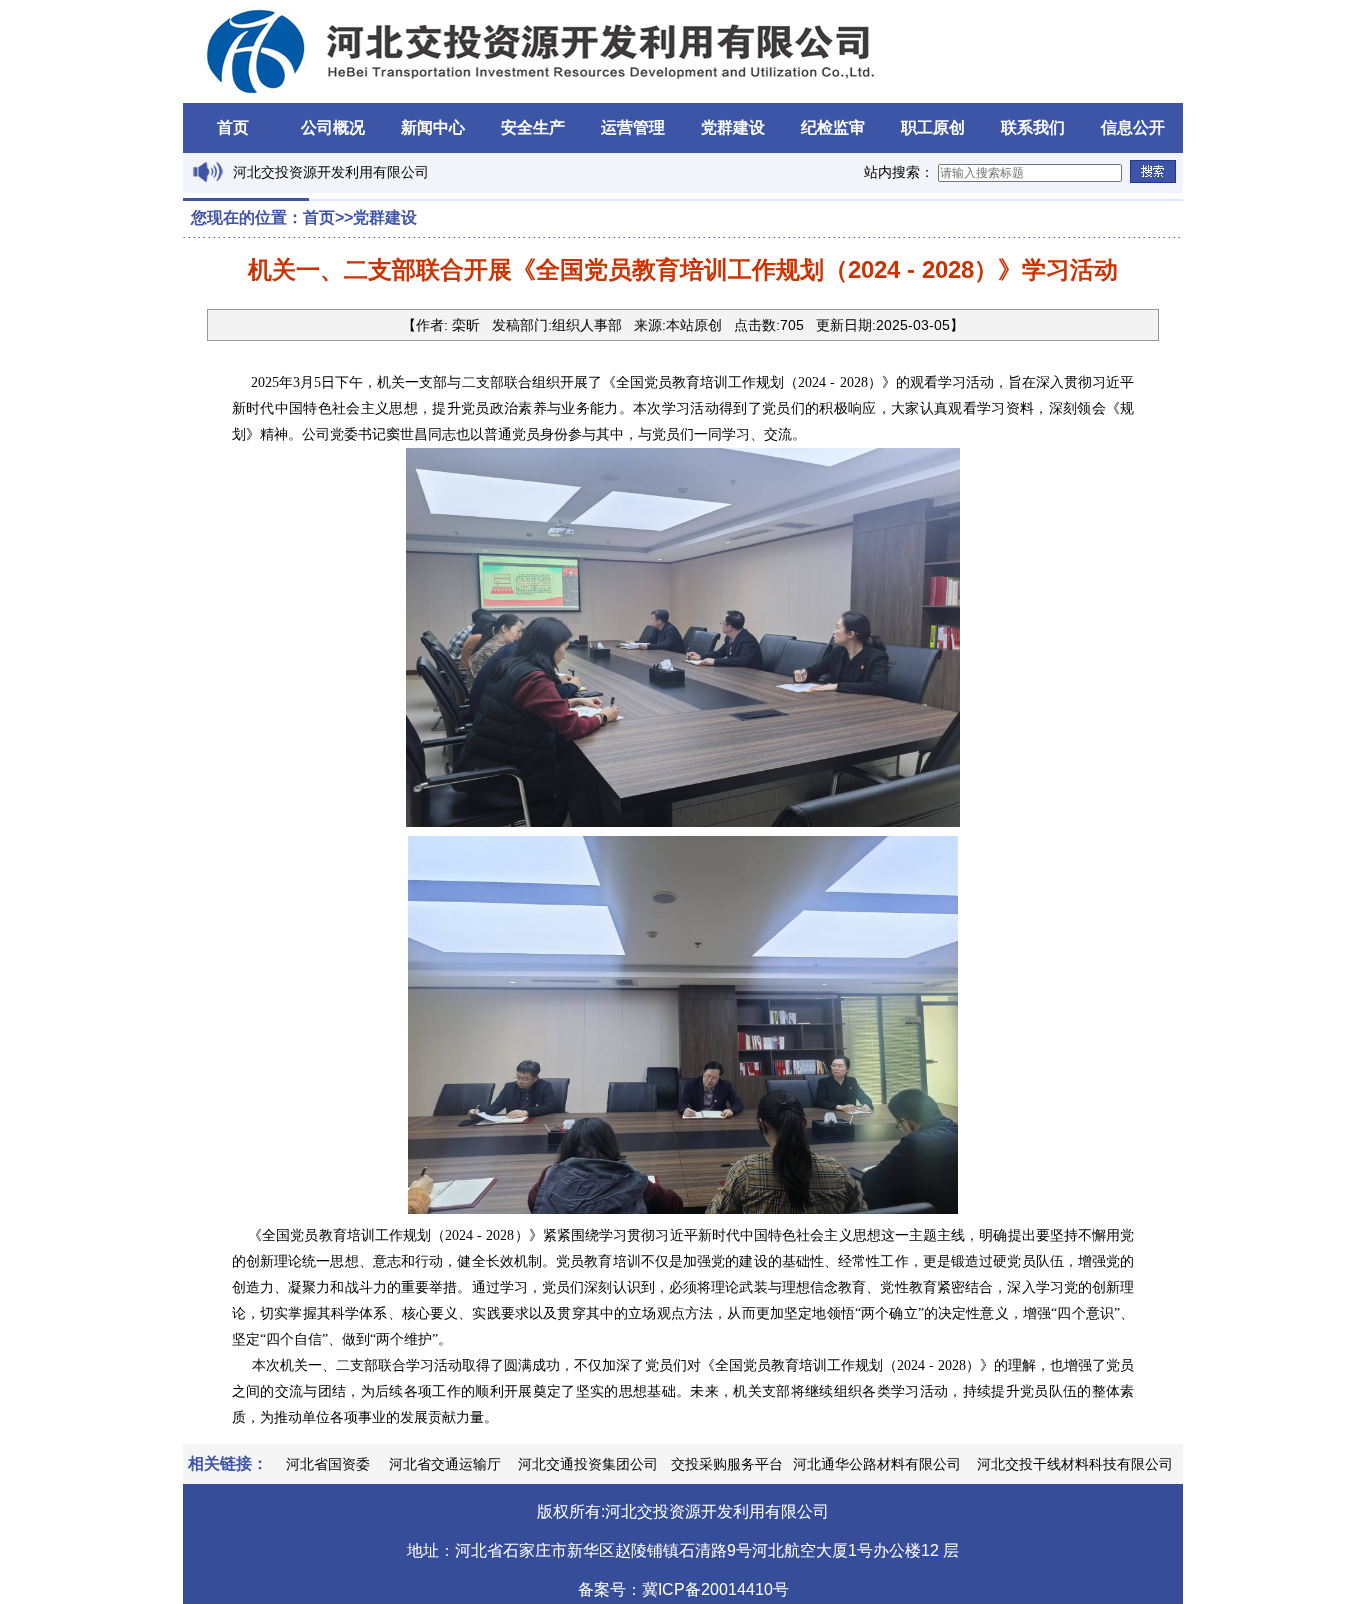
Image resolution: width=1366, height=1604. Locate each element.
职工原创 (933, 127)
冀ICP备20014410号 (715, 1589)
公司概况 (333, 127)
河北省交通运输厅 (445, 1464)
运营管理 (633, 127)
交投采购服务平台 (727, 1464)
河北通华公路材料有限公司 (877, 1464)
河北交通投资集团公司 (588, 1464)
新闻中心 (433, 127)
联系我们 (1033, 127)
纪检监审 (833, 127)
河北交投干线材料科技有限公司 (1075, 1464)
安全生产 (533, 127)
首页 (233, 127)
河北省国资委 (328, 1464)
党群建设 (733, 127)
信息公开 (1133, 127)
